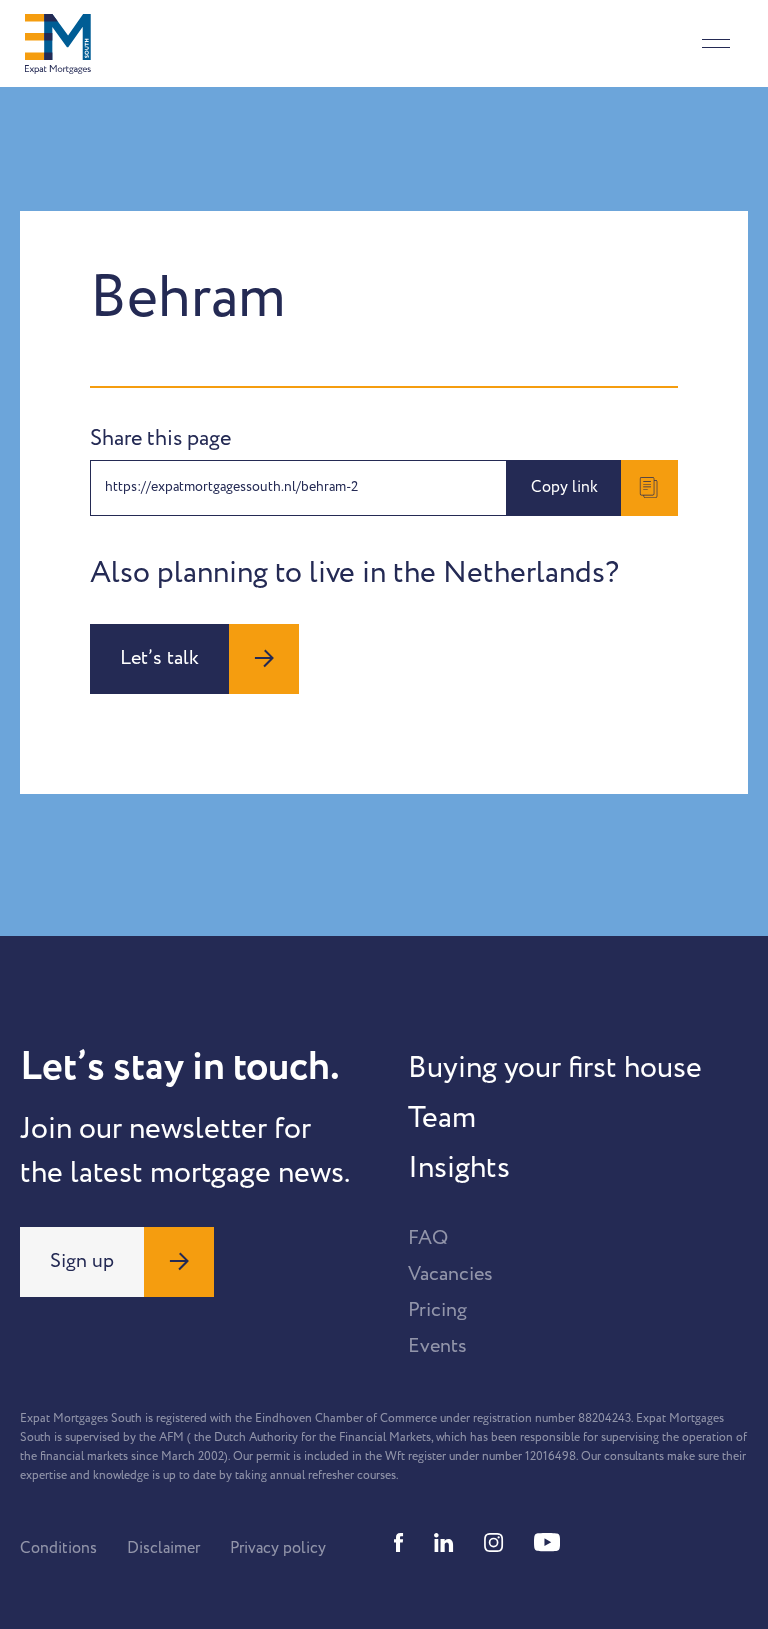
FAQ (428, 1238)
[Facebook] (399, 1542)
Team (442, 1118)
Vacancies (450, 1274)
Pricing (437, 1310)
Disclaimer (163, 1548)
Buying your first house (555, 1068)
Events (437, 1346)
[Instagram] (494, 1542)
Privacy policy (278, 1548)
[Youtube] (547, 1542)
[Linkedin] (444, 1542)
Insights (459, 1168)
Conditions (58, 1548)
